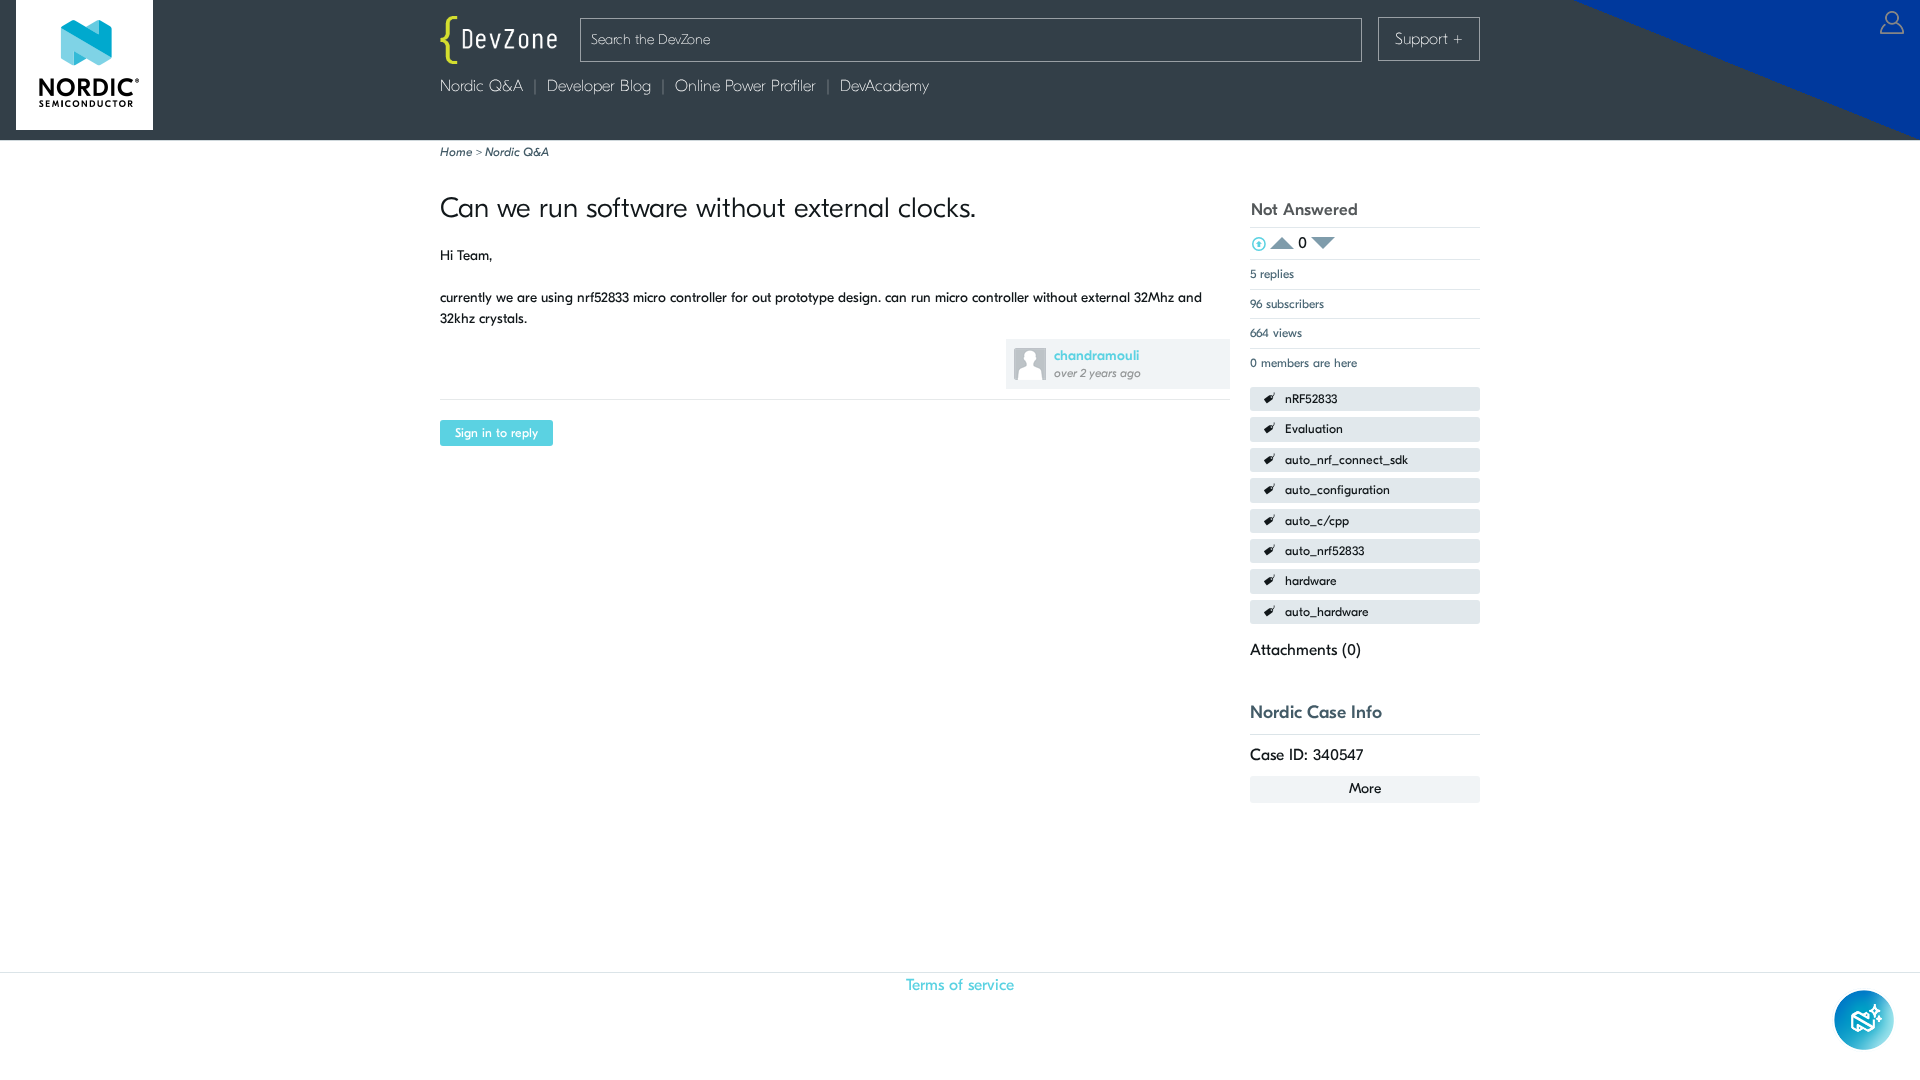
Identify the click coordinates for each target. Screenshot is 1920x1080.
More (1365, 788)
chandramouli (1096, 355)
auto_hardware (1327, 612)
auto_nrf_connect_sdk (1346, 460)
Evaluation (1314, 429)
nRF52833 (1311, 399)
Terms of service (960, 985)
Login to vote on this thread (1288, 243)
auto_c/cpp (1317, 521)
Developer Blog (599, 86)
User (1892, 22)
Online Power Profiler (745, 86)
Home (456, 152)
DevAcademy (884, 86)
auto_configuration (1337, 490)
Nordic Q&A (481, 86)
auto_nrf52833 (1324, 551)
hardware (1311, 581)
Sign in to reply (496, 433)
